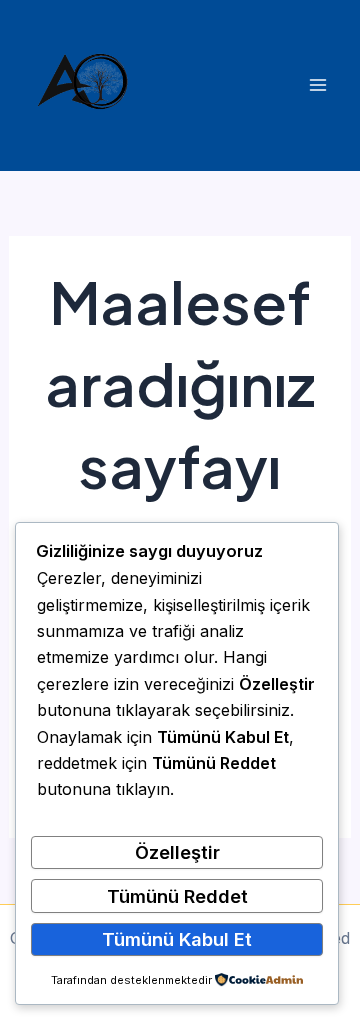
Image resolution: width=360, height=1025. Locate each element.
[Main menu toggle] (317, 85)
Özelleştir (177, 852)
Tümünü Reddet (177, 896)
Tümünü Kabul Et (177, 939)
